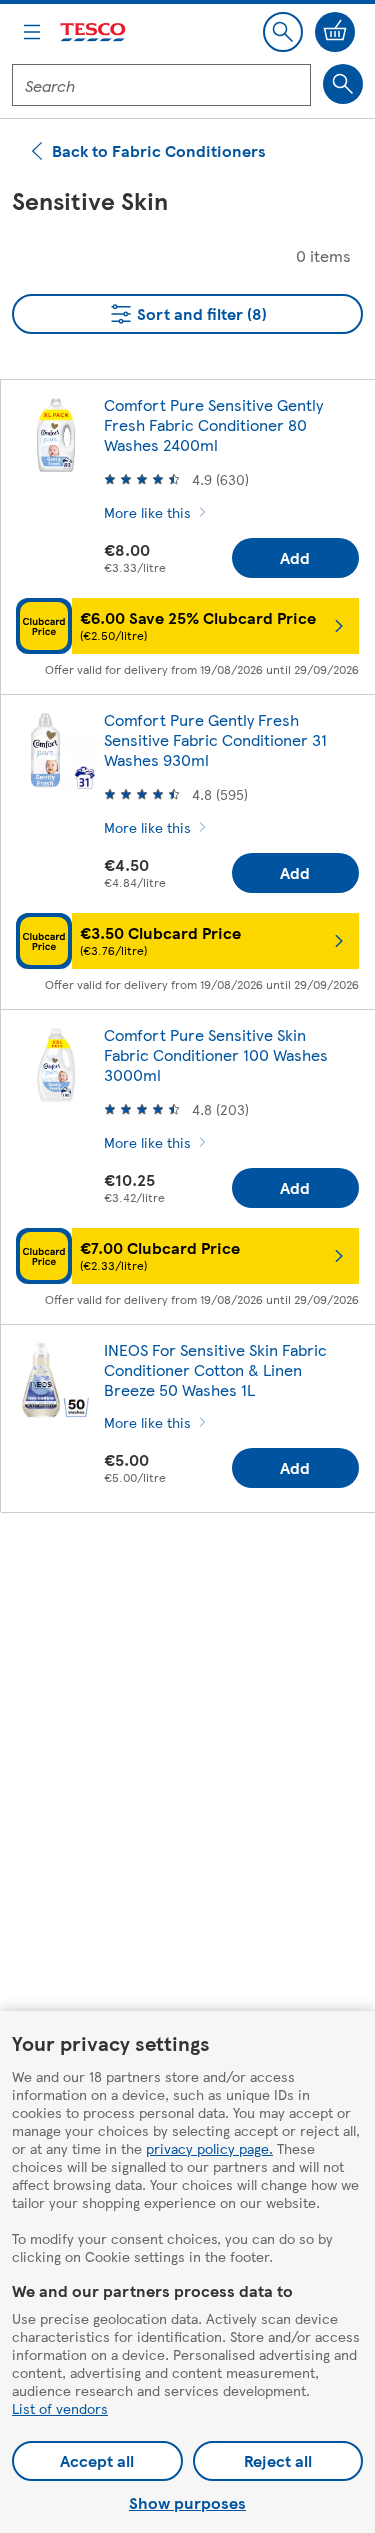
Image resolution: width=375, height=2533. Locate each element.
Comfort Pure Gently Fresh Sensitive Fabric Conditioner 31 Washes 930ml (215, 739)
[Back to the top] (198, 1578)
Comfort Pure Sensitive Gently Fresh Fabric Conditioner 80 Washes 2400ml (213, 424)
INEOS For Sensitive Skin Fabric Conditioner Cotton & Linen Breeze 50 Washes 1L (215, 1369)
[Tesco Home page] (94, 32)
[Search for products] (343, 84)
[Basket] (335, 32)
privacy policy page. (209, 2148)
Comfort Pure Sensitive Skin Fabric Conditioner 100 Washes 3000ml (216, 1054)
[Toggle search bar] (283, 32)
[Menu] (32, 32)
